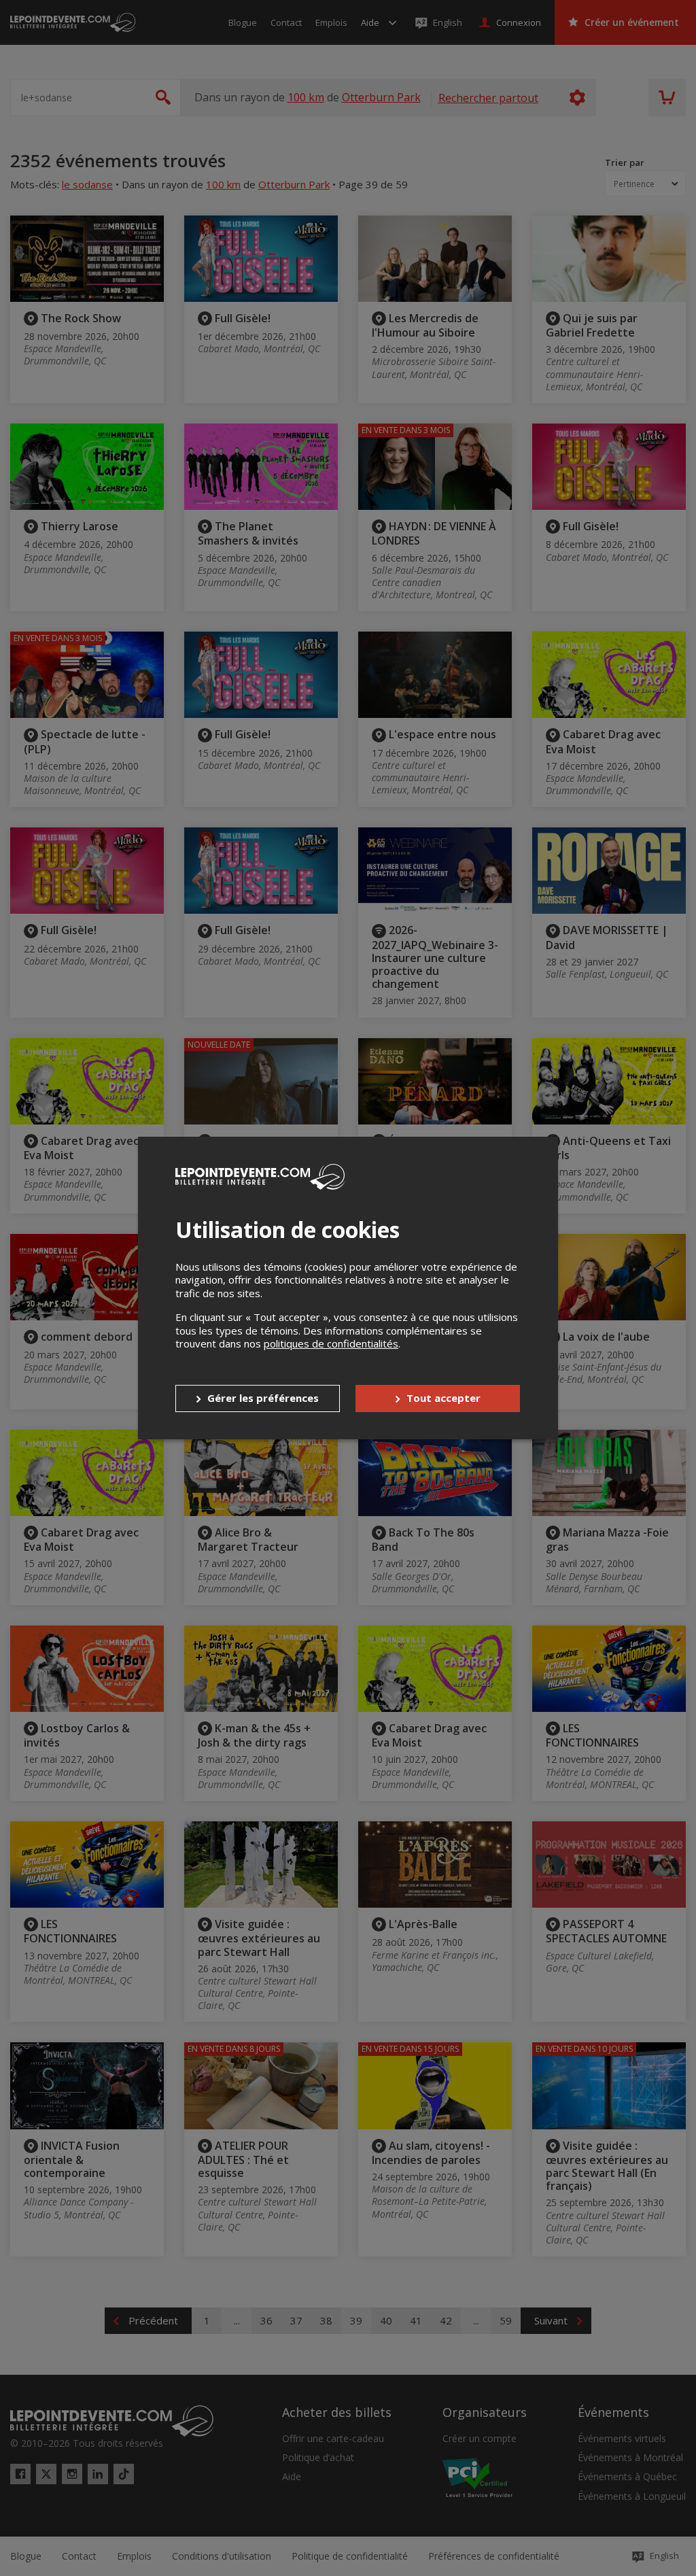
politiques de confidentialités (331, 1343)
